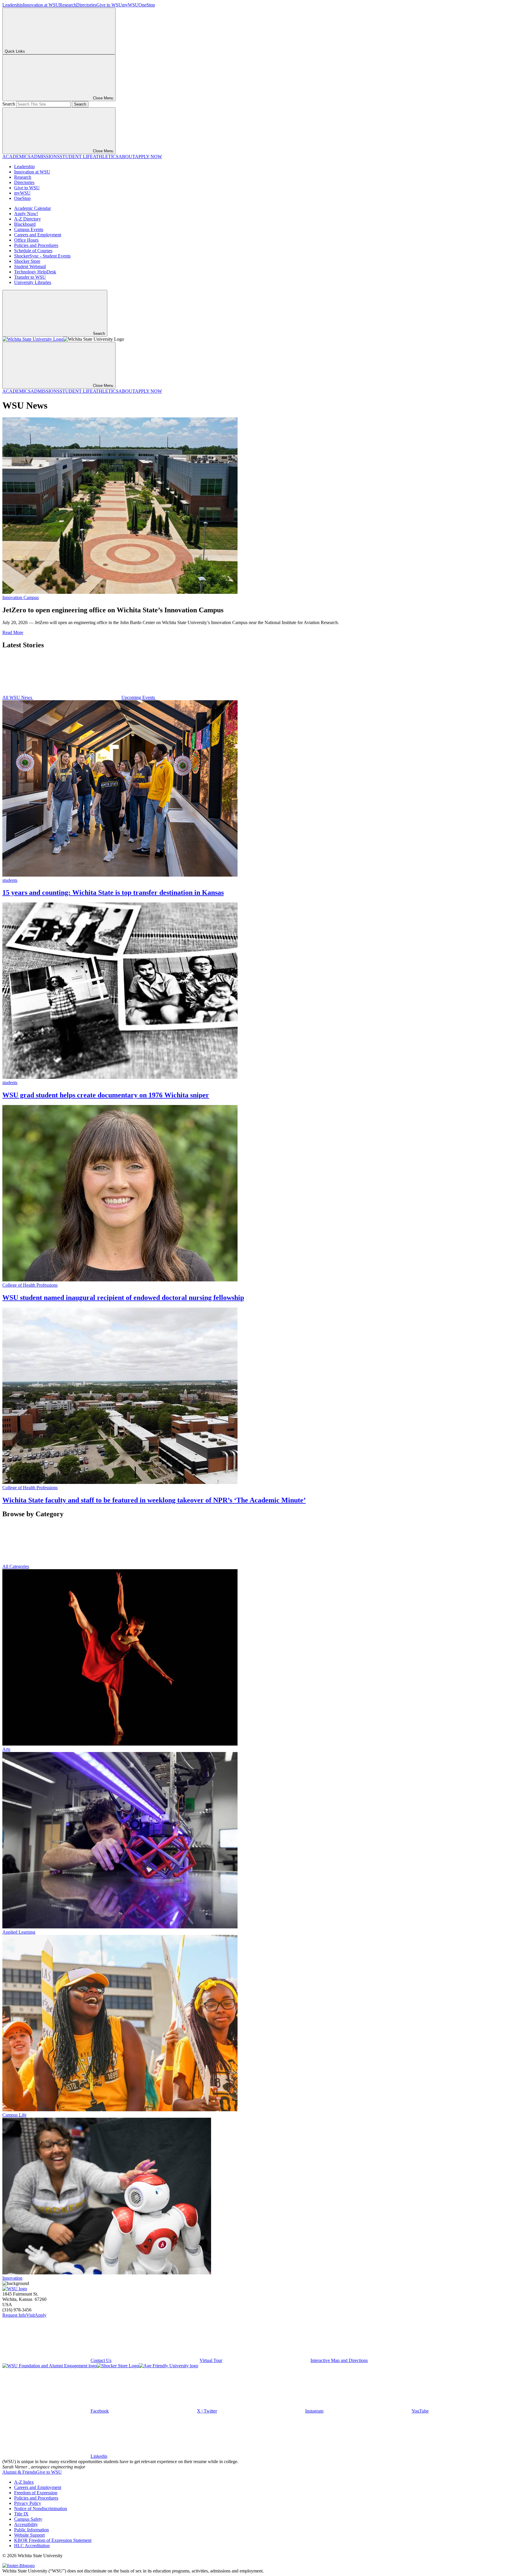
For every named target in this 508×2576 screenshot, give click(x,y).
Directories (86, 5)
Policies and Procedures (36, 245)
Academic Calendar (32, 208)
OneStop (147, 5)
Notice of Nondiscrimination (41, 2509)
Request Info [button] (14, 2315)
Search (9, 104)
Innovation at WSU (41, 5)
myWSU (130, 5)
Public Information (31, 2530)
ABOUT (127, 157)
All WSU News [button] (18, 697)
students (10, 880)
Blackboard (25, 224)
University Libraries (33, 282)
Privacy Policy (28, 2503)
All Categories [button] (16, 1566)
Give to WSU (109, 5)
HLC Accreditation (32, 2546)
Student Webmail (30, 266)
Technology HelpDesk (35, 272)
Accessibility (26, 2524)
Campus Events (29, 229)
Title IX (21, 2514)
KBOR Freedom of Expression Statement (53, 2540)
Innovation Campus (21, 597)
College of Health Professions (30, 1285)
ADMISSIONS (45, 157)
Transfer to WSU (30, 277)
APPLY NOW (148, 157)
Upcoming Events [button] (139, 697)
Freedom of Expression (36, 2493)
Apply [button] (41, 2315)
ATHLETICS (106, 157)
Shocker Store (27, 261)
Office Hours (26, 240)
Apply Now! (26, 214)
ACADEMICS (16, 157)
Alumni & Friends (19, 2472)
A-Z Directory (27, 219)
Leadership (13, 5)
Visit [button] (30, 2315)
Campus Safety (28, 2519)
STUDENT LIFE (76, 157)
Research (68, 5)
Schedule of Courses (33, 251)
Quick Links (15, 51)
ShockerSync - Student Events (42, 256)
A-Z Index (24, 2482)
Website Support (29, 2535)
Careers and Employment (38, 235)
